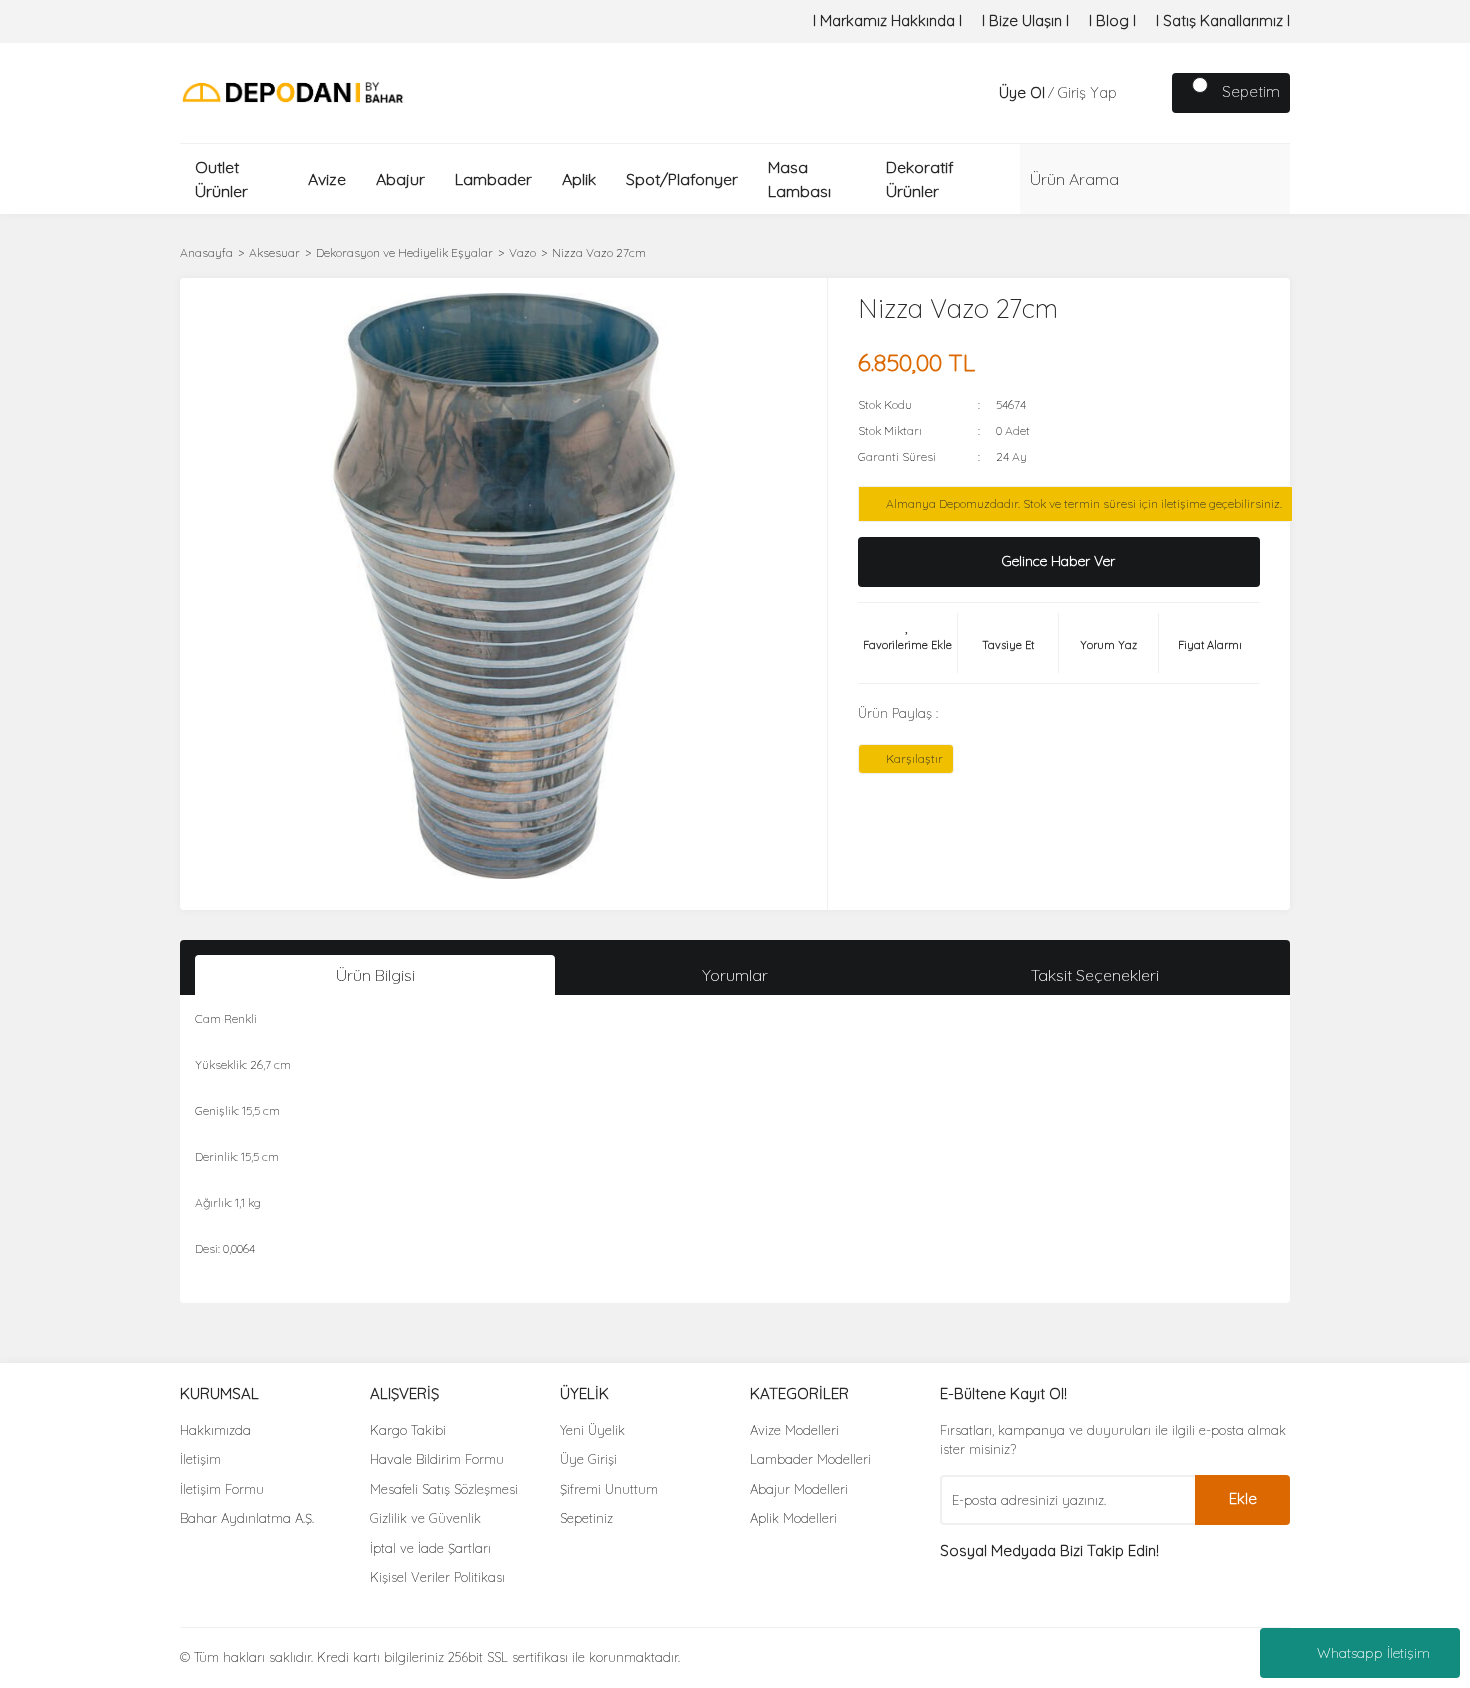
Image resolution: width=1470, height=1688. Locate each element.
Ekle (1243, 1498)
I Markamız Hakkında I (887, 20)
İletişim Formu (222, 1489)
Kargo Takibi (408, 1430)
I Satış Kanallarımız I (1223, 20)
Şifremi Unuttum (609, 1489)
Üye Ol (1022, 92)
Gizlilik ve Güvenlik (425, 1518)
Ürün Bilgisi (375, 975)
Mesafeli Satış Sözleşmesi (444, 1489)
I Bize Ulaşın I (1025, 20)
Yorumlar (735, 975)
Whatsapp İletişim (1373, 1653)
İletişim (200, 1459)
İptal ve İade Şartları (430, 1548)
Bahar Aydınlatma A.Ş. (247, 1518)
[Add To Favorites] (908, 643)
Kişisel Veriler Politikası (437, 1577)
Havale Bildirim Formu (437, 1459)
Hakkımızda (215, 1430)
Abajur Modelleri (799, 1489)
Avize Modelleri (794, 1430)
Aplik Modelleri (793, 1518)
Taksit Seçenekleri (1095, 975)
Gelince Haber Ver (1058, 561)
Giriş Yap (1087, 92)
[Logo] (292, 91)
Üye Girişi (588, 1459)
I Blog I (1112, 20)
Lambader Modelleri (810, 1459)
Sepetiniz (586, 1518)
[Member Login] (979, 93)
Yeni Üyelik (592, 1430)
